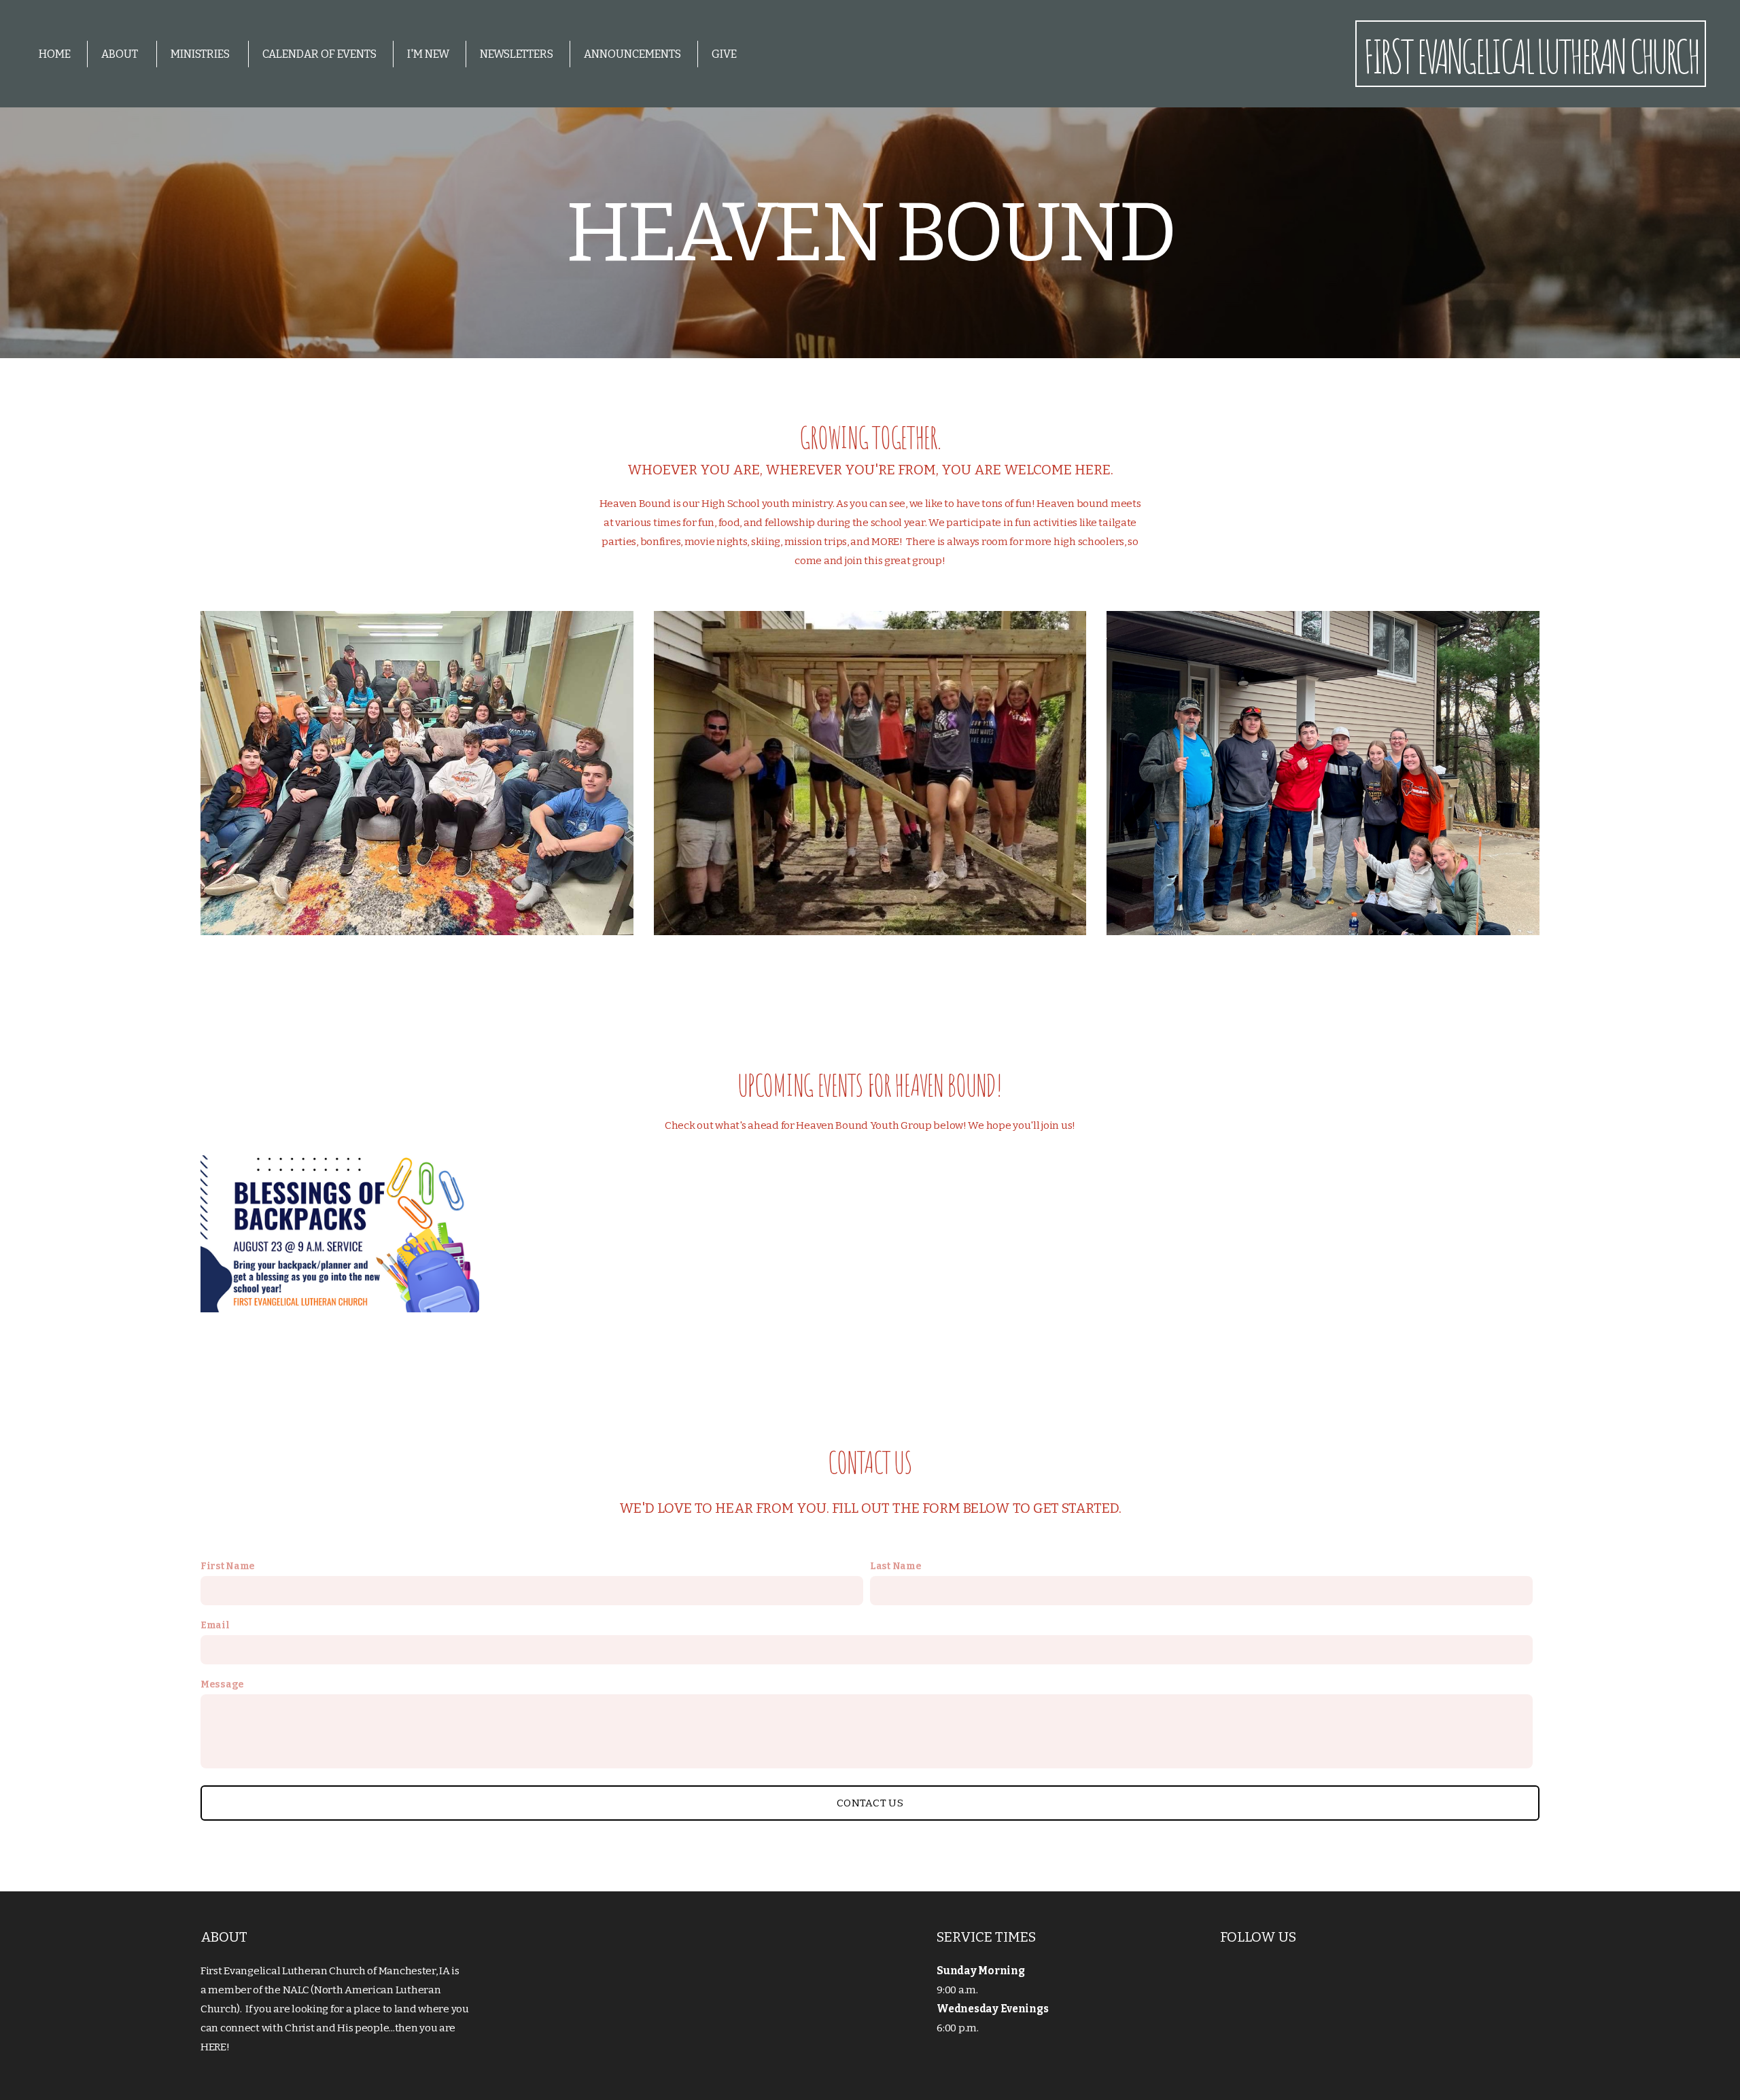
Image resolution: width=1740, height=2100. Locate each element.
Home (55, 54)
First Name (228, 1566)
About (121, 54)
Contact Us (870, 1803)
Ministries (201, 54)
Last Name (895, 1566)
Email (215, 1625)
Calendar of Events (319, 54)
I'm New (428, 54)
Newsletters (517, 54)
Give (724, 54)
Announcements (632, 54)
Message (222, 1684)
